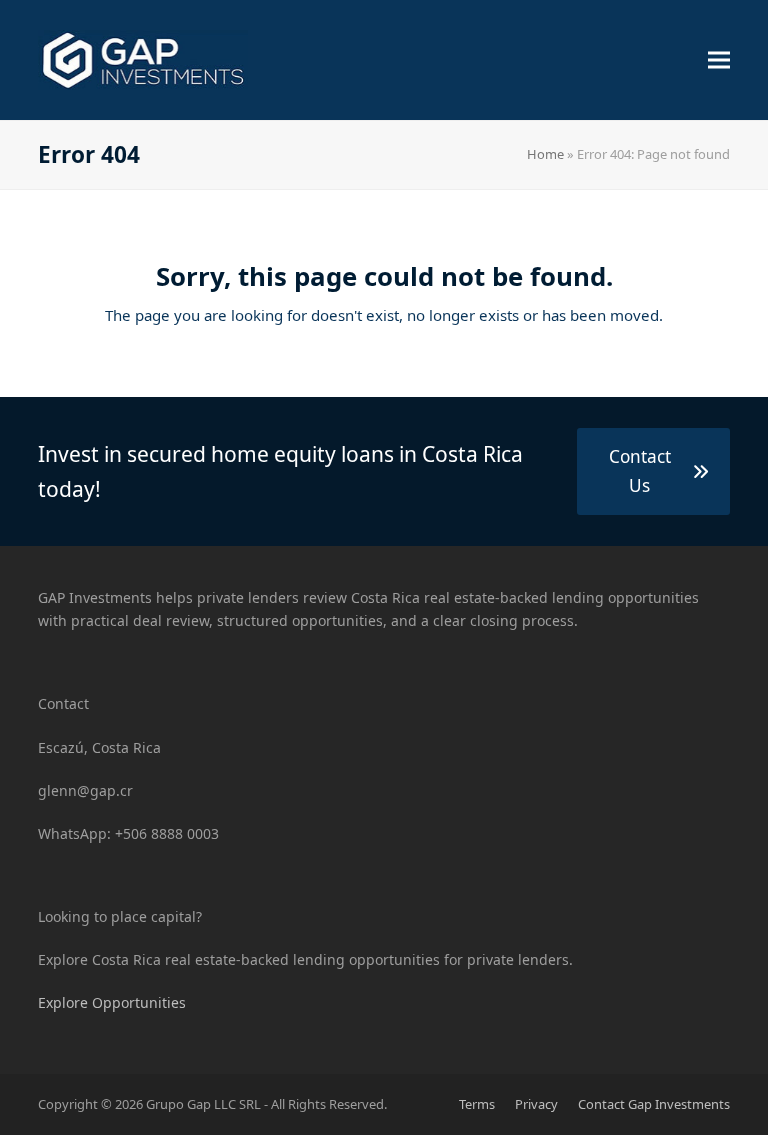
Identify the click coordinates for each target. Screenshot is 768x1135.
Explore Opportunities (112, 1002)
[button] (719, 60)
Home (545, 154)
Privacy (536, 1104)
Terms (477, 1104)
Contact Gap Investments (654, 1104)
